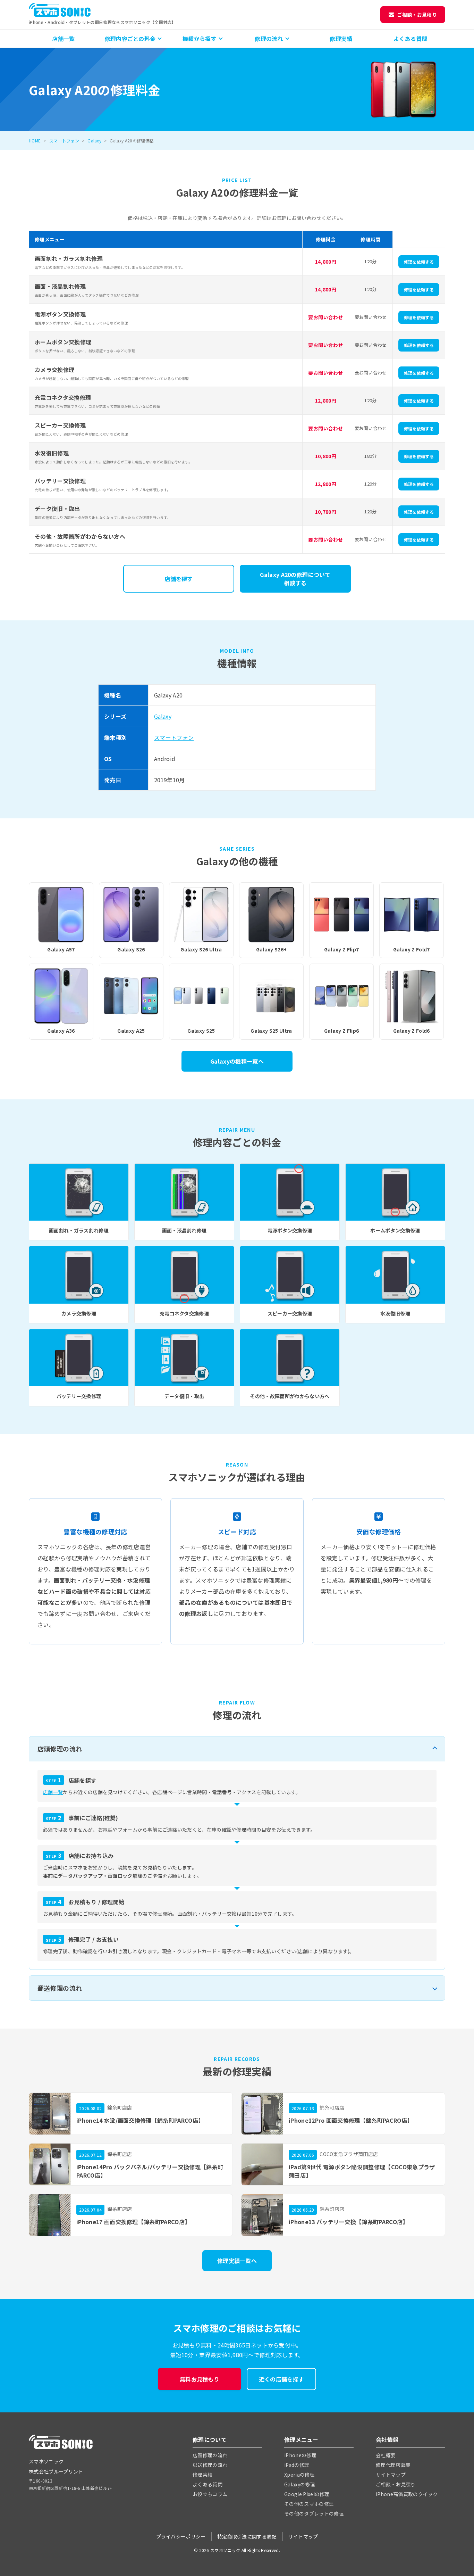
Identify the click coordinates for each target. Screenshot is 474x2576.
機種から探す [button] (200, 39)
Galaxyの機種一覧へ (237, 1061)
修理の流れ (269, 39)
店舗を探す (179, 579)
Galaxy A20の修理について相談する (295, 579)
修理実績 (341, 39)
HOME (35, 141)
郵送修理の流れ (60, 1988)
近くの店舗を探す (282, 2379)
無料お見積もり (200, 2379)
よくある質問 (410, 39)
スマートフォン (64, 141)
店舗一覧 (63, 39)
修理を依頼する (419, 262)
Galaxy (94, 141)
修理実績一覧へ (237, 2261)
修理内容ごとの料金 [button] (130, 39)
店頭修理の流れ (60, 1749)
